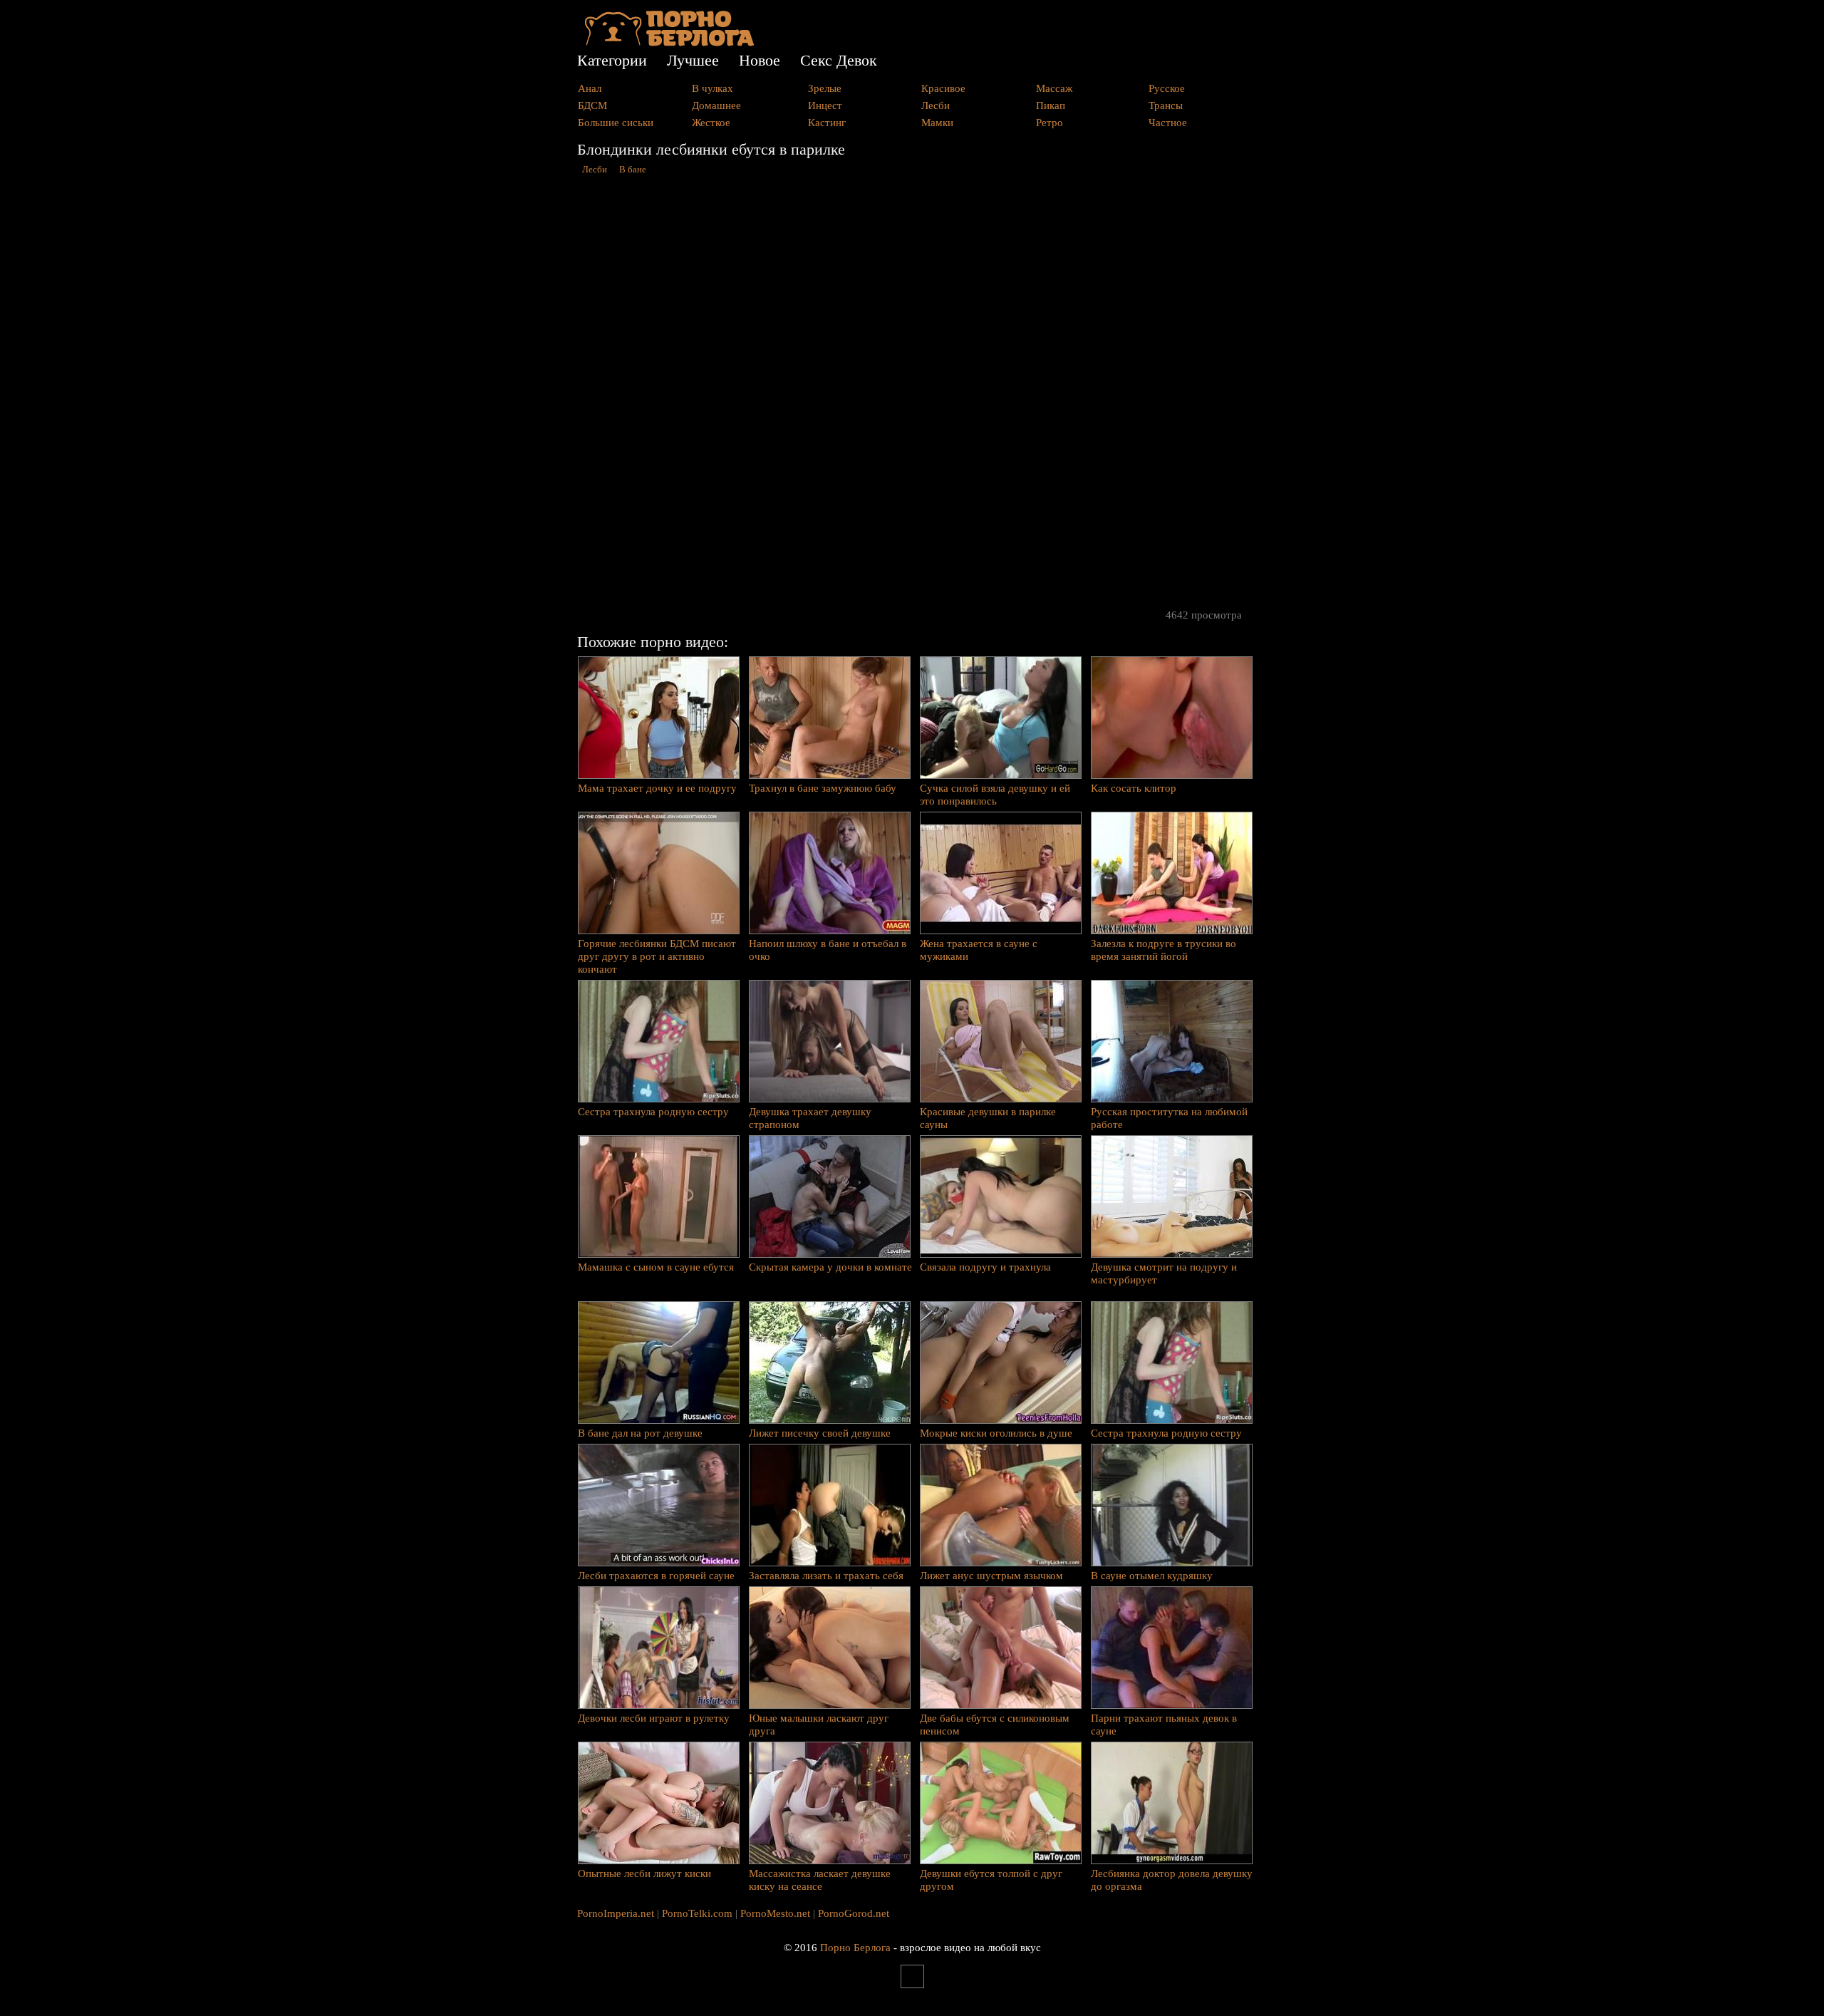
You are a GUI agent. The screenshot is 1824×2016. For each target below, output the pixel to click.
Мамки (937, 123)
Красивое (943, 88)
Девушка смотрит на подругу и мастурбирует (1164, 1273)
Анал (590, 88)
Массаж (1054, 88)
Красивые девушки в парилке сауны (988, 1118)
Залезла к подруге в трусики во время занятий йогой (1164, 950)
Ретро (1050, 123)
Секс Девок (839, 60)
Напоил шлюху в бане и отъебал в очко (828, 950)
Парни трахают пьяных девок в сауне (1164, 1725)
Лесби (936, 105)
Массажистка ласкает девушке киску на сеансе (820, 1880)
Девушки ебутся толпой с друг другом (991, 1880)
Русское (1167, 88)
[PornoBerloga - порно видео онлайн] (669, 43)
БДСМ (592, 105)
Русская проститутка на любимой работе (1169, 1118)
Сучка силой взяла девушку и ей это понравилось (995, 795)
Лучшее (693, 60)
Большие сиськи (616, 123)
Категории (612, 60)
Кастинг (827, 123)
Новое (760, 60)
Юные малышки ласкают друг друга (819, 1725)
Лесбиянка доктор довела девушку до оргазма (1172, 1880)
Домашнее (716, 105)
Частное (1168, 123)
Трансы (1166, 105)
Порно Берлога (855, 1948)
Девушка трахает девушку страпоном (810, 1118)
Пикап (1051, 105)
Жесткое (711, 123)
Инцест (825, 105)
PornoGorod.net (854, 1913)
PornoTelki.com (697, 1913)
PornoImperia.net (616, 1913)
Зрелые (825, 88)
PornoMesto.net (775, 1913)
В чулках (712, 88)
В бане (633, 170)
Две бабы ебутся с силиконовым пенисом (995, 1725)
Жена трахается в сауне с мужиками (979, 950)
